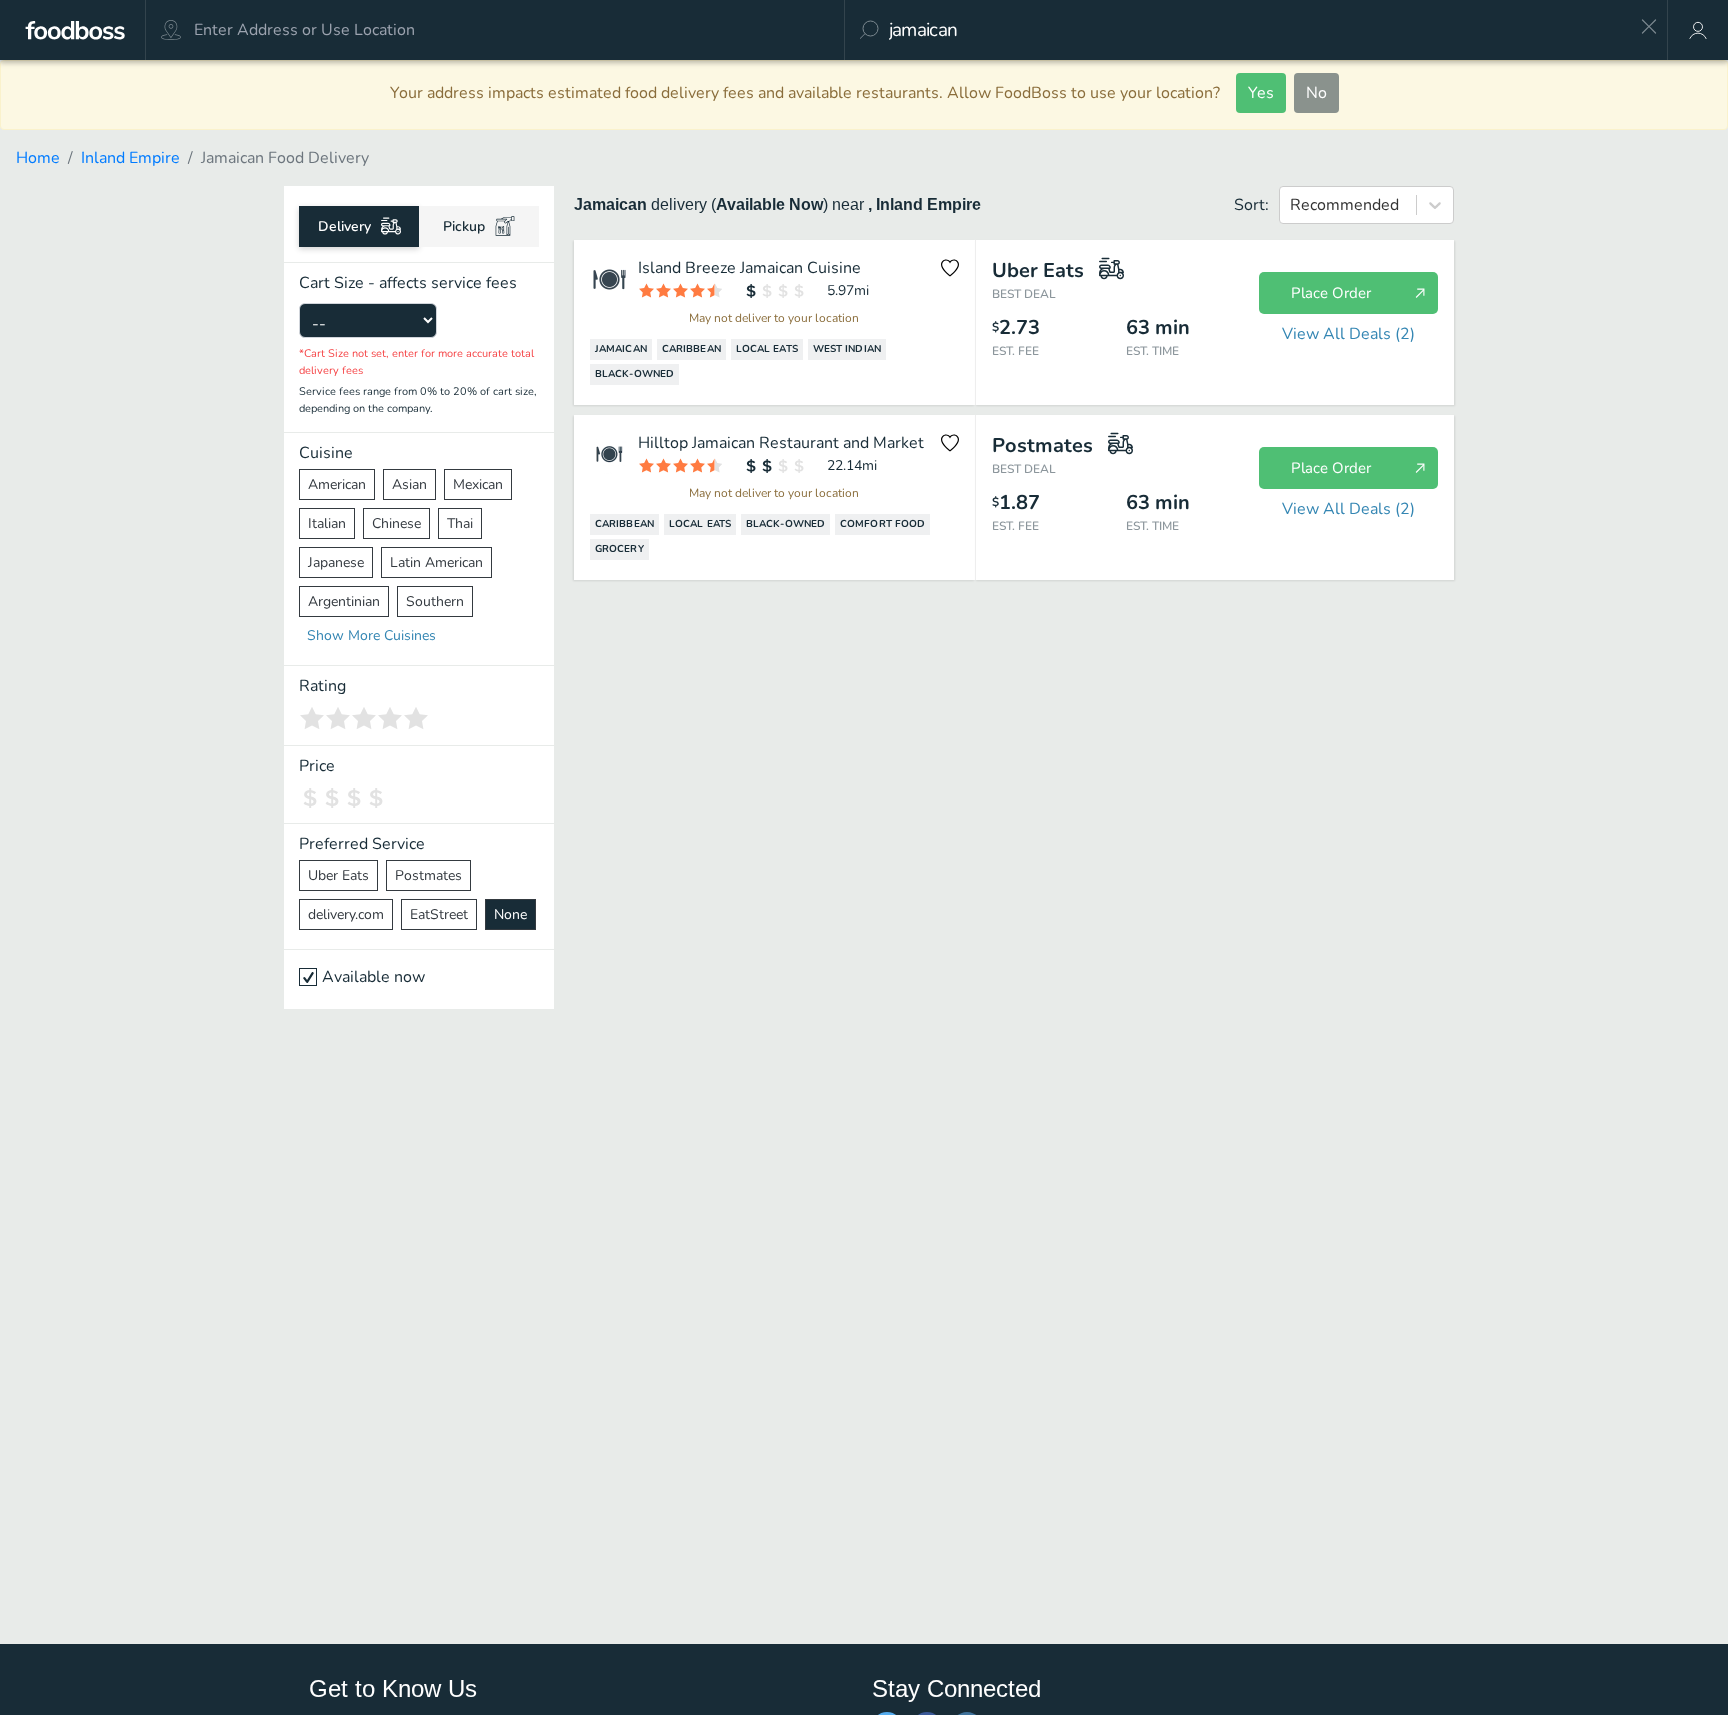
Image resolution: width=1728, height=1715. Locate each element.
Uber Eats (338, 875)
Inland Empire (130, 158)
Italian (327, 523)
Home (38, 158)
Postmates (428, 875)
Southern (435, 601)
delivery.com (346, 914)
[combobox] (1257, 30)
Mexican (478, 484)
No (1316, 93)
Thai (460, 523)
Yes (1261, 93)
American (337, 484)
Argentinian (344, 601)
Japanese (336, 562)
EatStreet (439, 914)
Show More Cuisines (371, 635)
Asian (409, 484)
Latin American (436, 562)
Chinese (396, 523)
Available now (373, 977)
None (510, 914)
